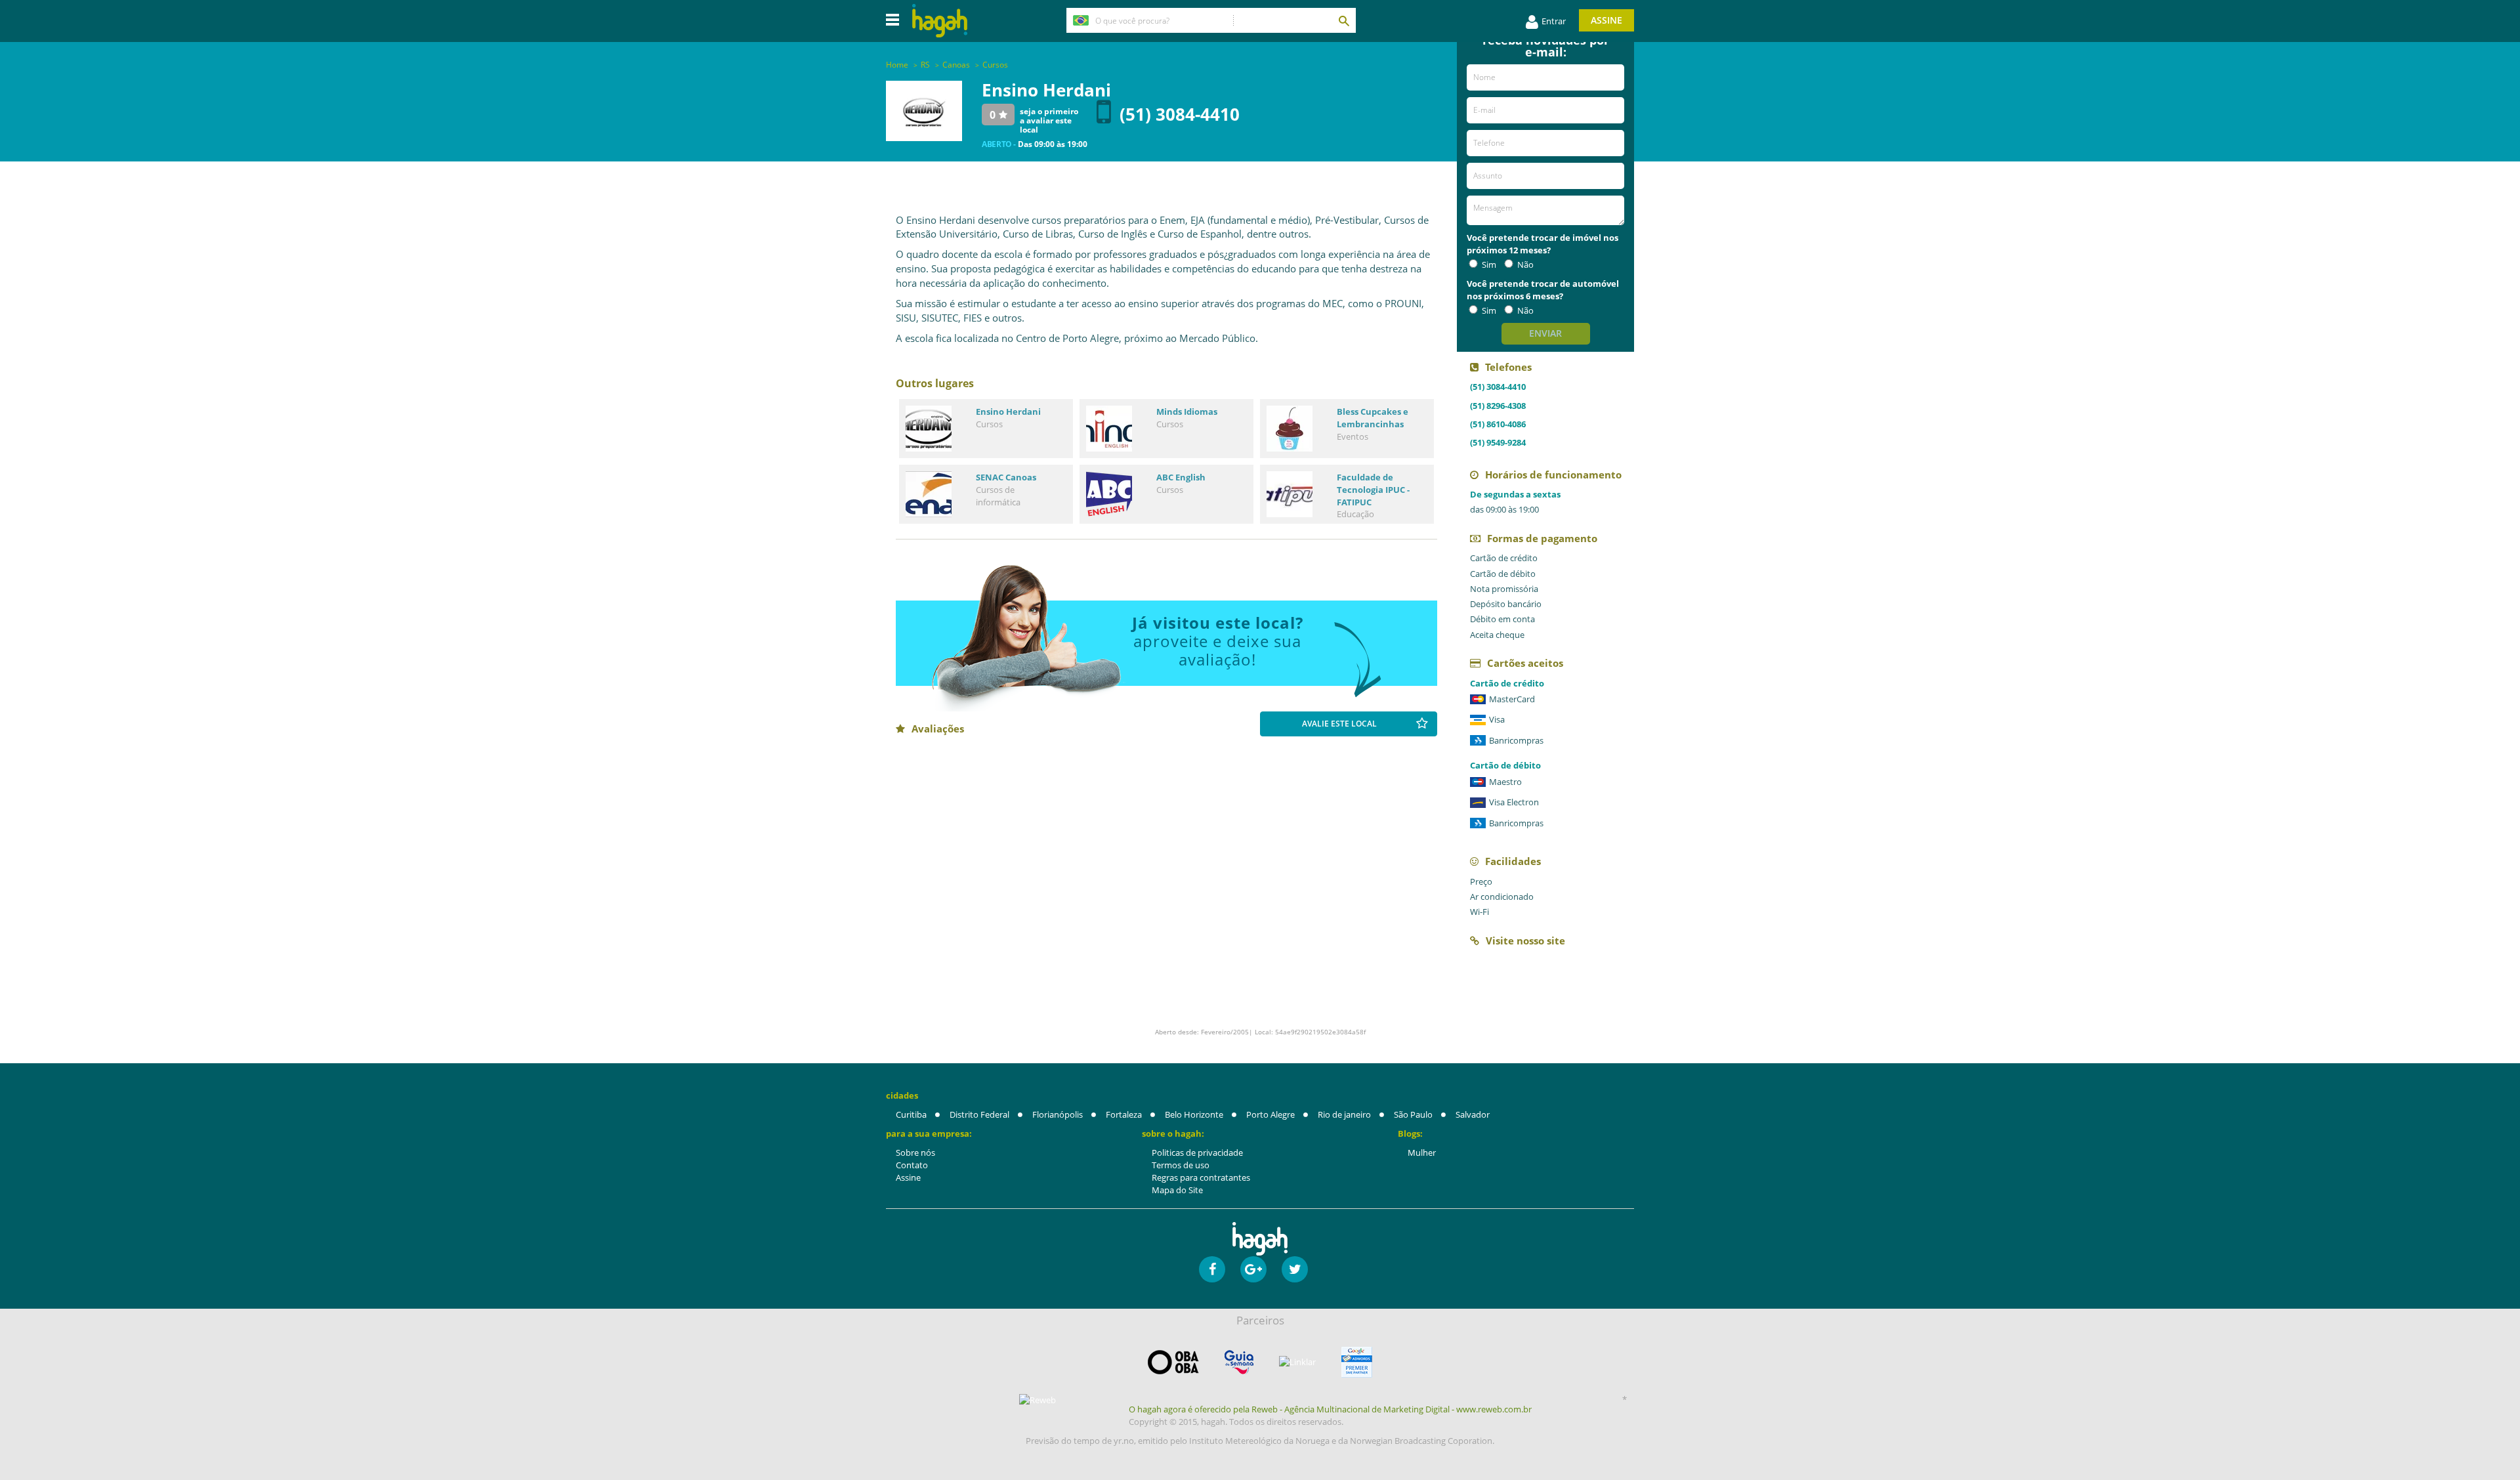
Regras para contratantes (1201, 1177)
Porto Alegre (1270, 1114)
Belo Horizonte (1194, 1114)
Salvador (1473, 1114)
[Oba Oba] (1173, 1362)
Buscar (1343, 20)
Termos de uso (1181, 1165)
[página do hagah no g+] (1253, 1269)
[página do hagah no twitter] (1295, 1269)
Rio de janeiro (1344, 1114)
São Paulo (1413, 1114)
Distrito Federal (979, 1114)
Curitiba (911, 1114)
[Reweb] (1038, 1400)
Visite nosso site (1525, 941)
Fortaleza (1124, 1114)
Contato (912, 1165)
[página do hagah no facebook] (1212, 1269)
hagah (940, 21)
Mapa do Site (1177, 1190)
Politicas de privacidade (1197, 1152)
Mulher (1422, 1152)
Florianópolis (1058, 1114)
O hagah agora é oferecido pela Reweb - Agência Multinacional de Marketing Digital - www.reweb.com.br (1330, 1409)
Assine (1606, 20)
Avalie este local (1339, 724)
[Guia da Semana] (1239, 1362)
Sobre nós (915, 1152)
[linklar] (1297, 1362)
